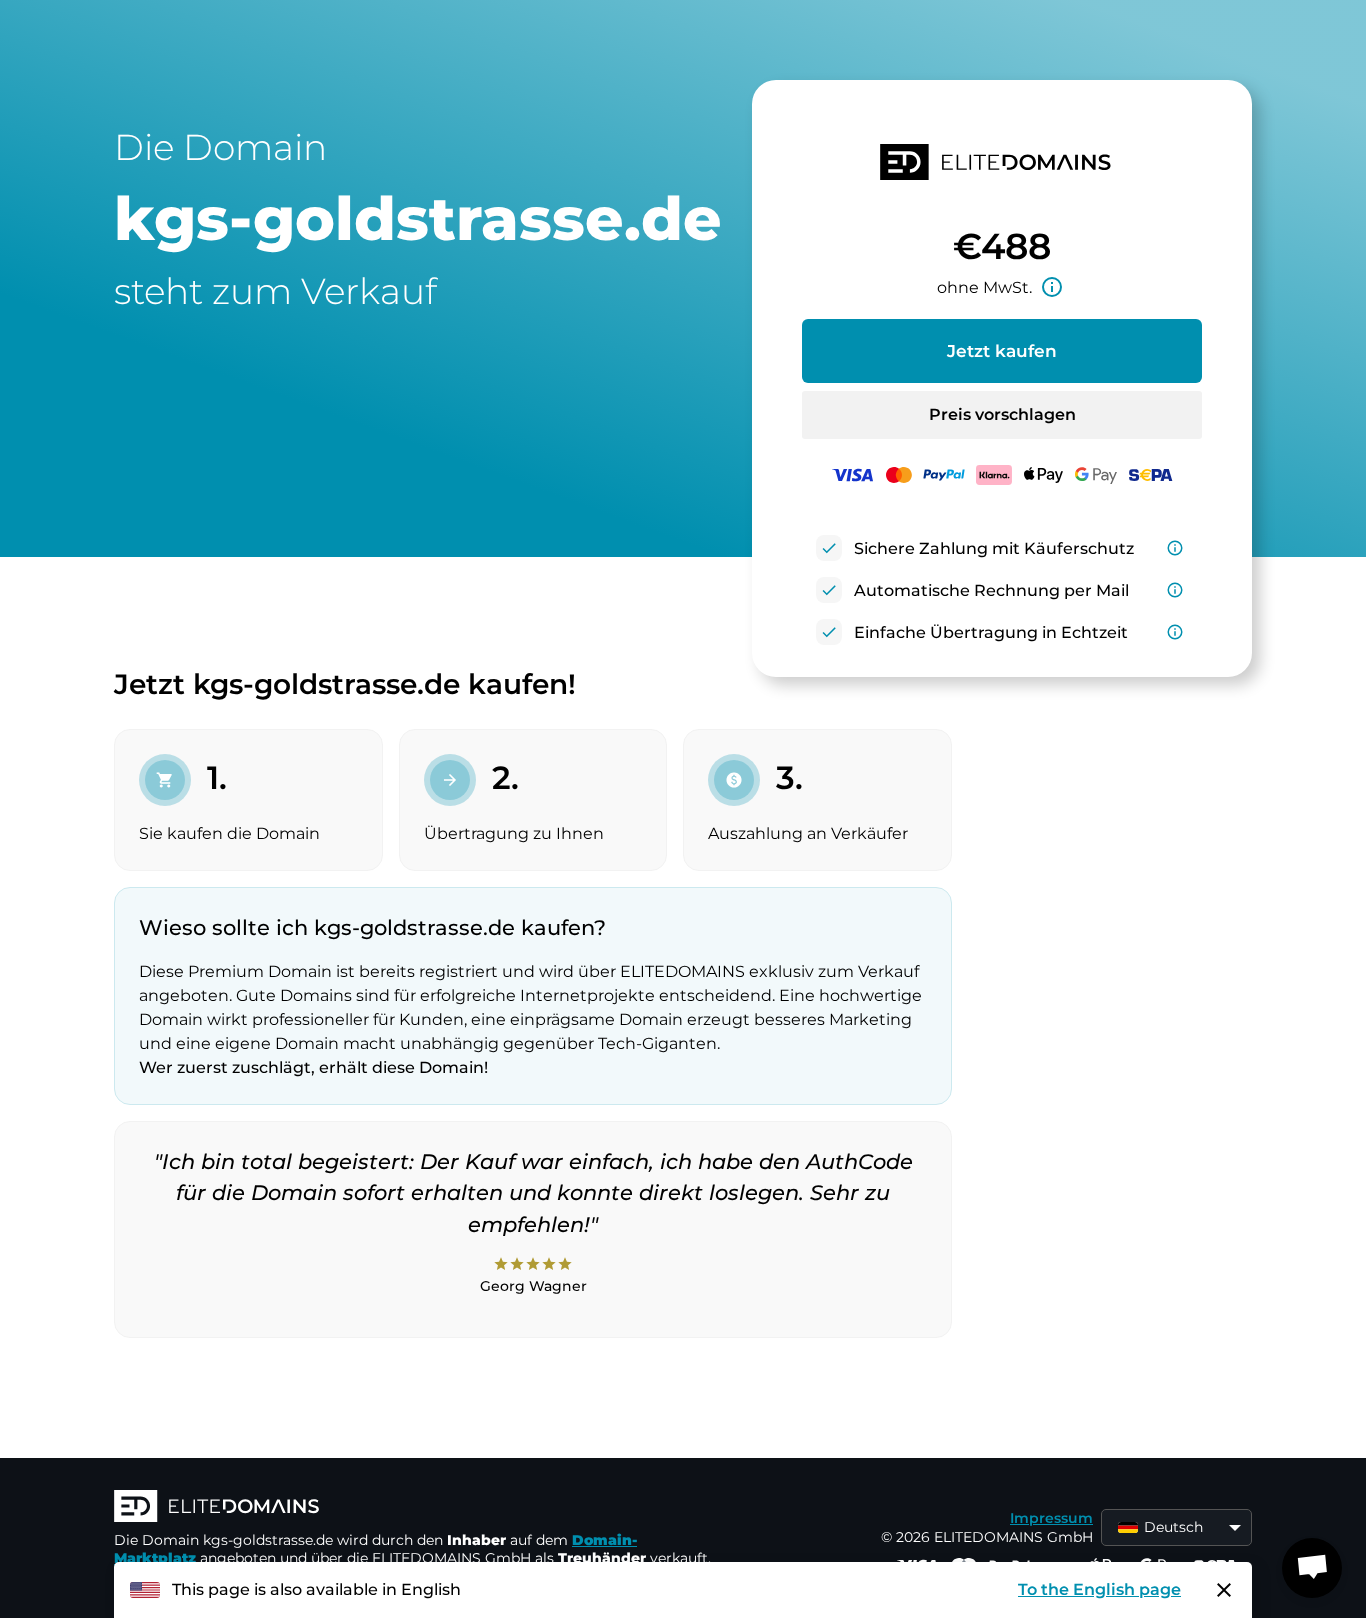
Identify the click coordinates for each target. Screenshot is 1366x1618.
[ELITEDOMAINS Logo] (414, 1508)
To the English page (1099, 1589)
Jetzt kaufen (1002, 351)
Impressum (1051, 1518)
